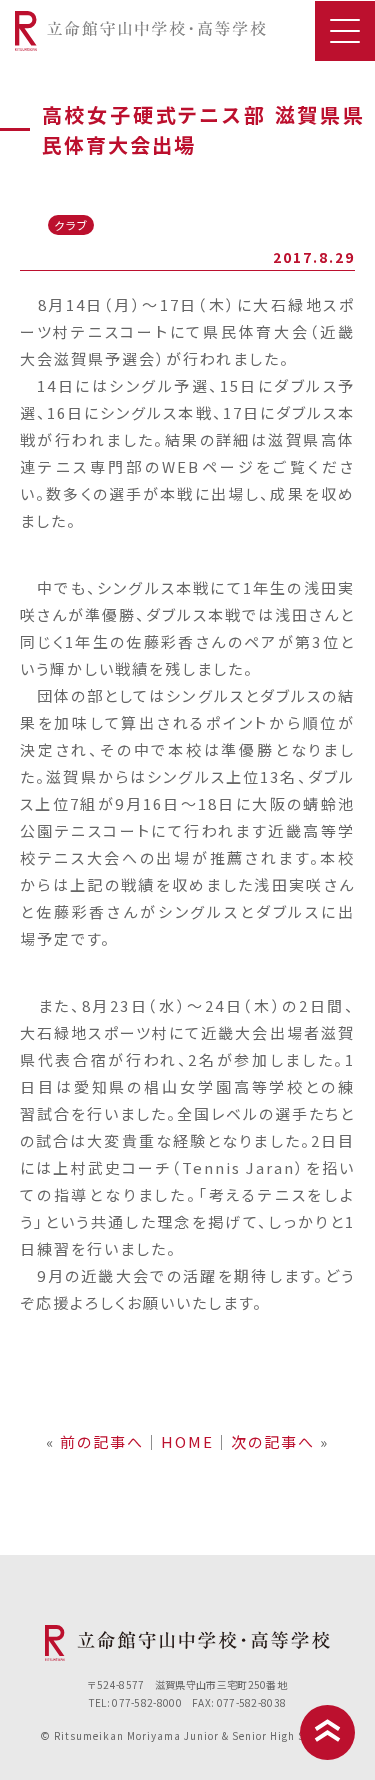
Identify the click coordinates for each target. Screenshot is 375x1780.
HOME (187, 1441)
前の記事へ (102, 1441)
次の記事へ (273, 1441)
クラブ (71, 225)
